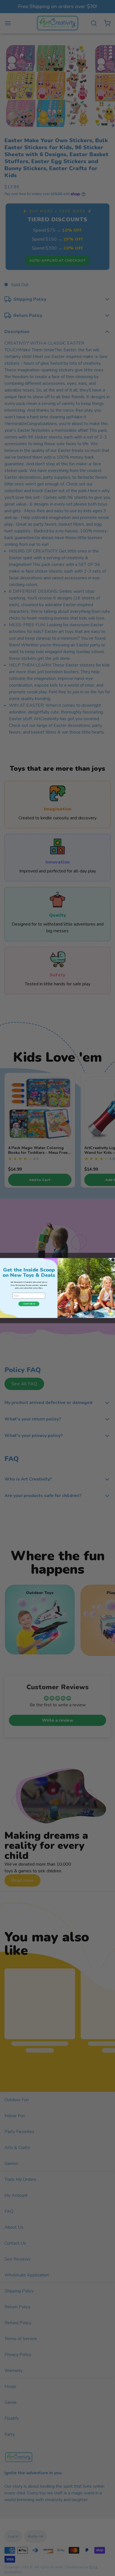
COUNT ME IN (29, 1304)
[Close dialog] (113, 1260)
